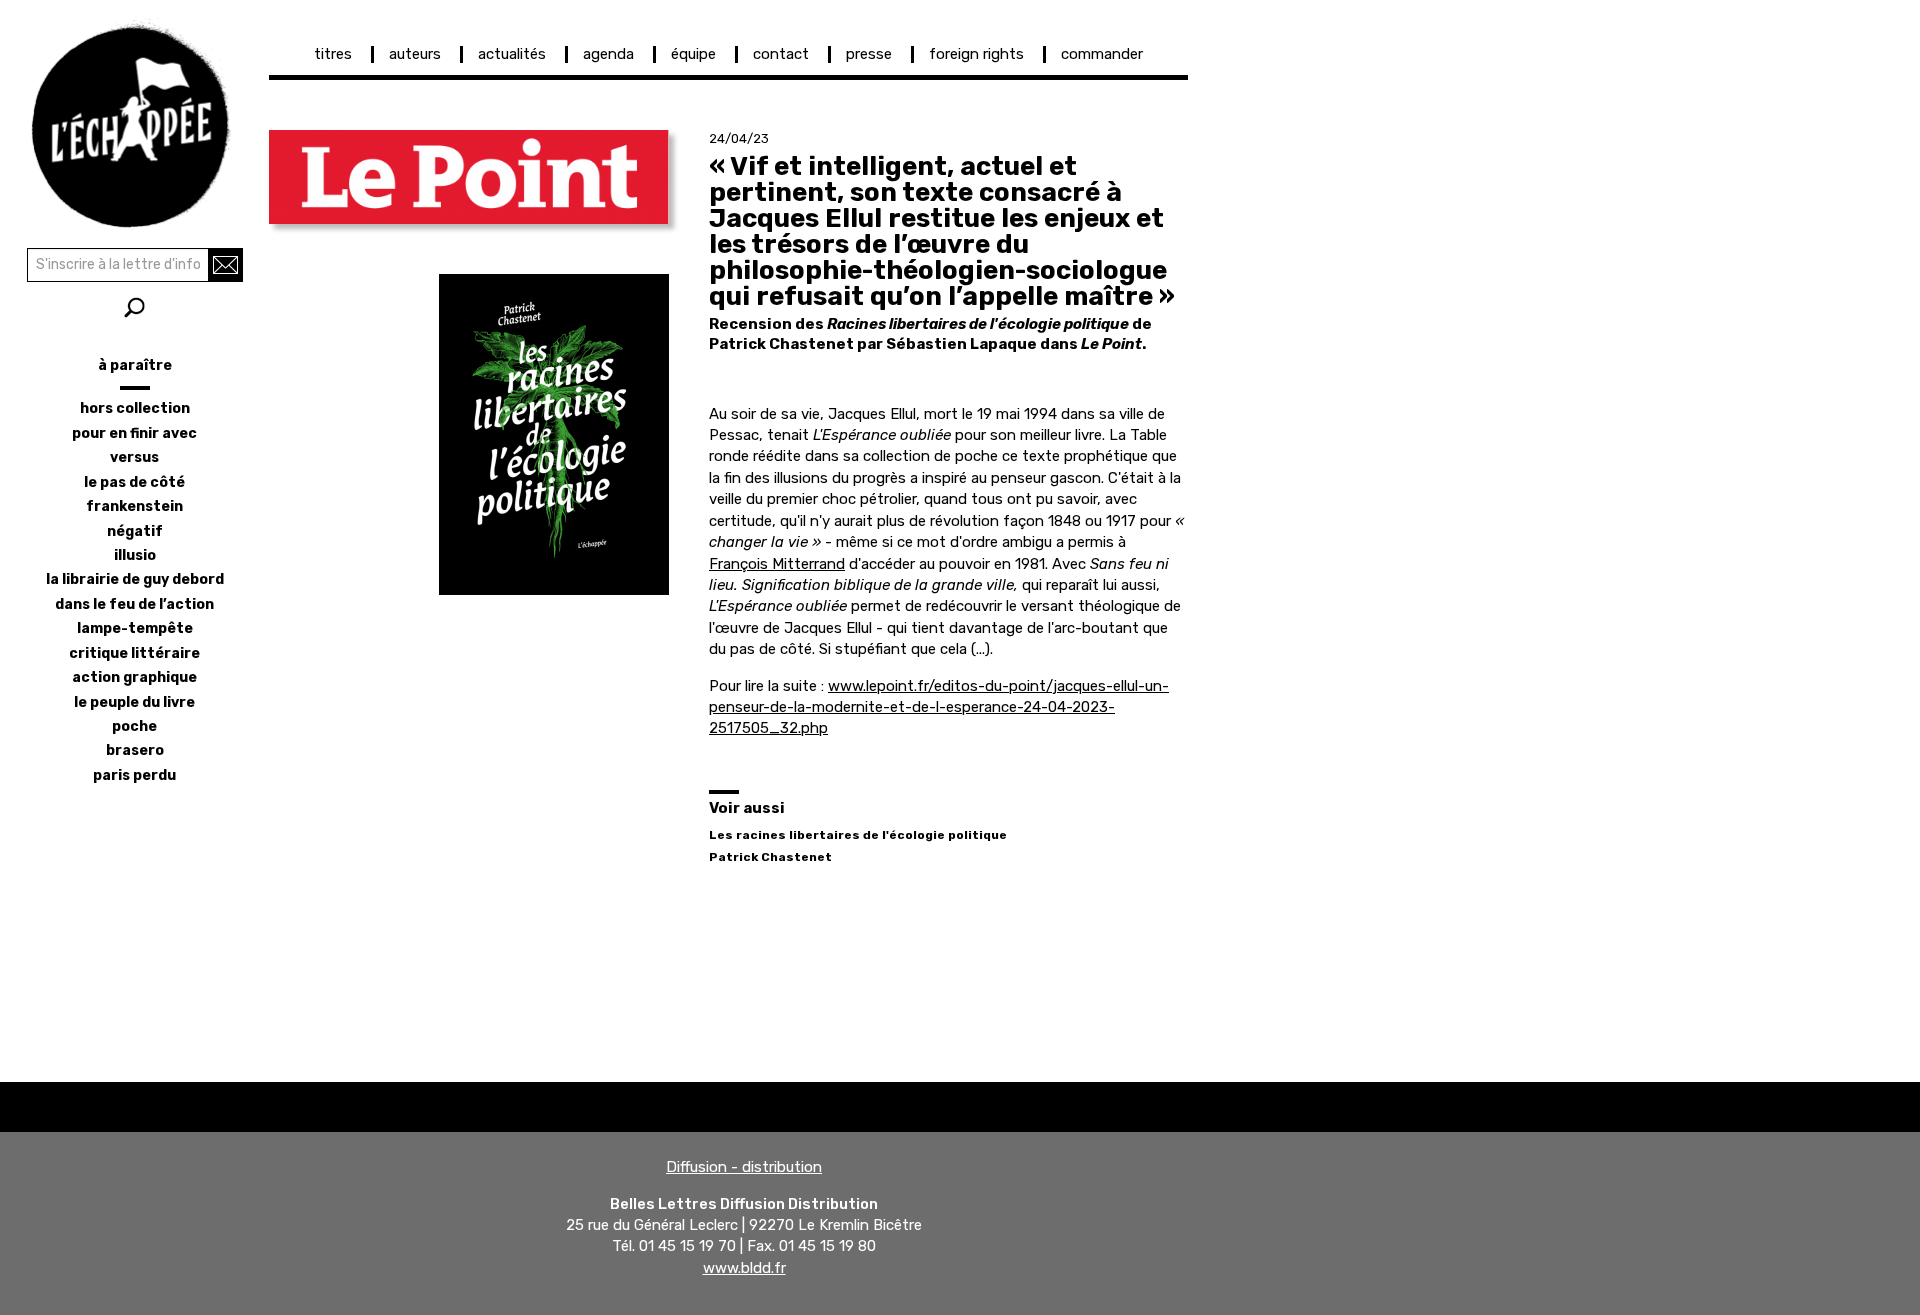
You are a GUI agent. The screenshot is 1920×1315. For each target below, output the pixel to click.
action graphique (134, 677)
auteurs (415, 54)
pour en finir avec (134, 433)
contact (781, 54)
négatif (135, 531)
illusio (135, 555)
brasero (135, 750)
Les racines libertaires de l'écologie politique (858, 835)
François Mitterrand (777, 564)
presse (869, 54)
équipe (693, 54)
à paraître (135, 365)
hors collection (135, 408)
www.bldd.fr (744, 1268)
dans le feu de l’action (134, 604)
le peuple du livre (134, 702)
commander (1102, 54)
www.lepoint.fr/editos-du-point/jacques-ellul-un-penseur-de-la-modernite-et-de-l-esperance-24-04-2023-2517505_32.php (939, 707)
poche (134, 726)
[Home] (134, 120)
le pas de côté (134, 482)
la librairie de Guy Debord (135, 579)
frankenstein (134, 506)
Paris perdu (134, 775)
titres (333, 54)
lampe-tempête (135, 628)
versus (134, 457)
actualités (512, 54)
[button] (469, 177)
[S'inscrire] (225, 265)
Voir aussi (747, 808)
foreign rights (976, 54)
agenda (608, 54)
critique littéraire (134, 653)
